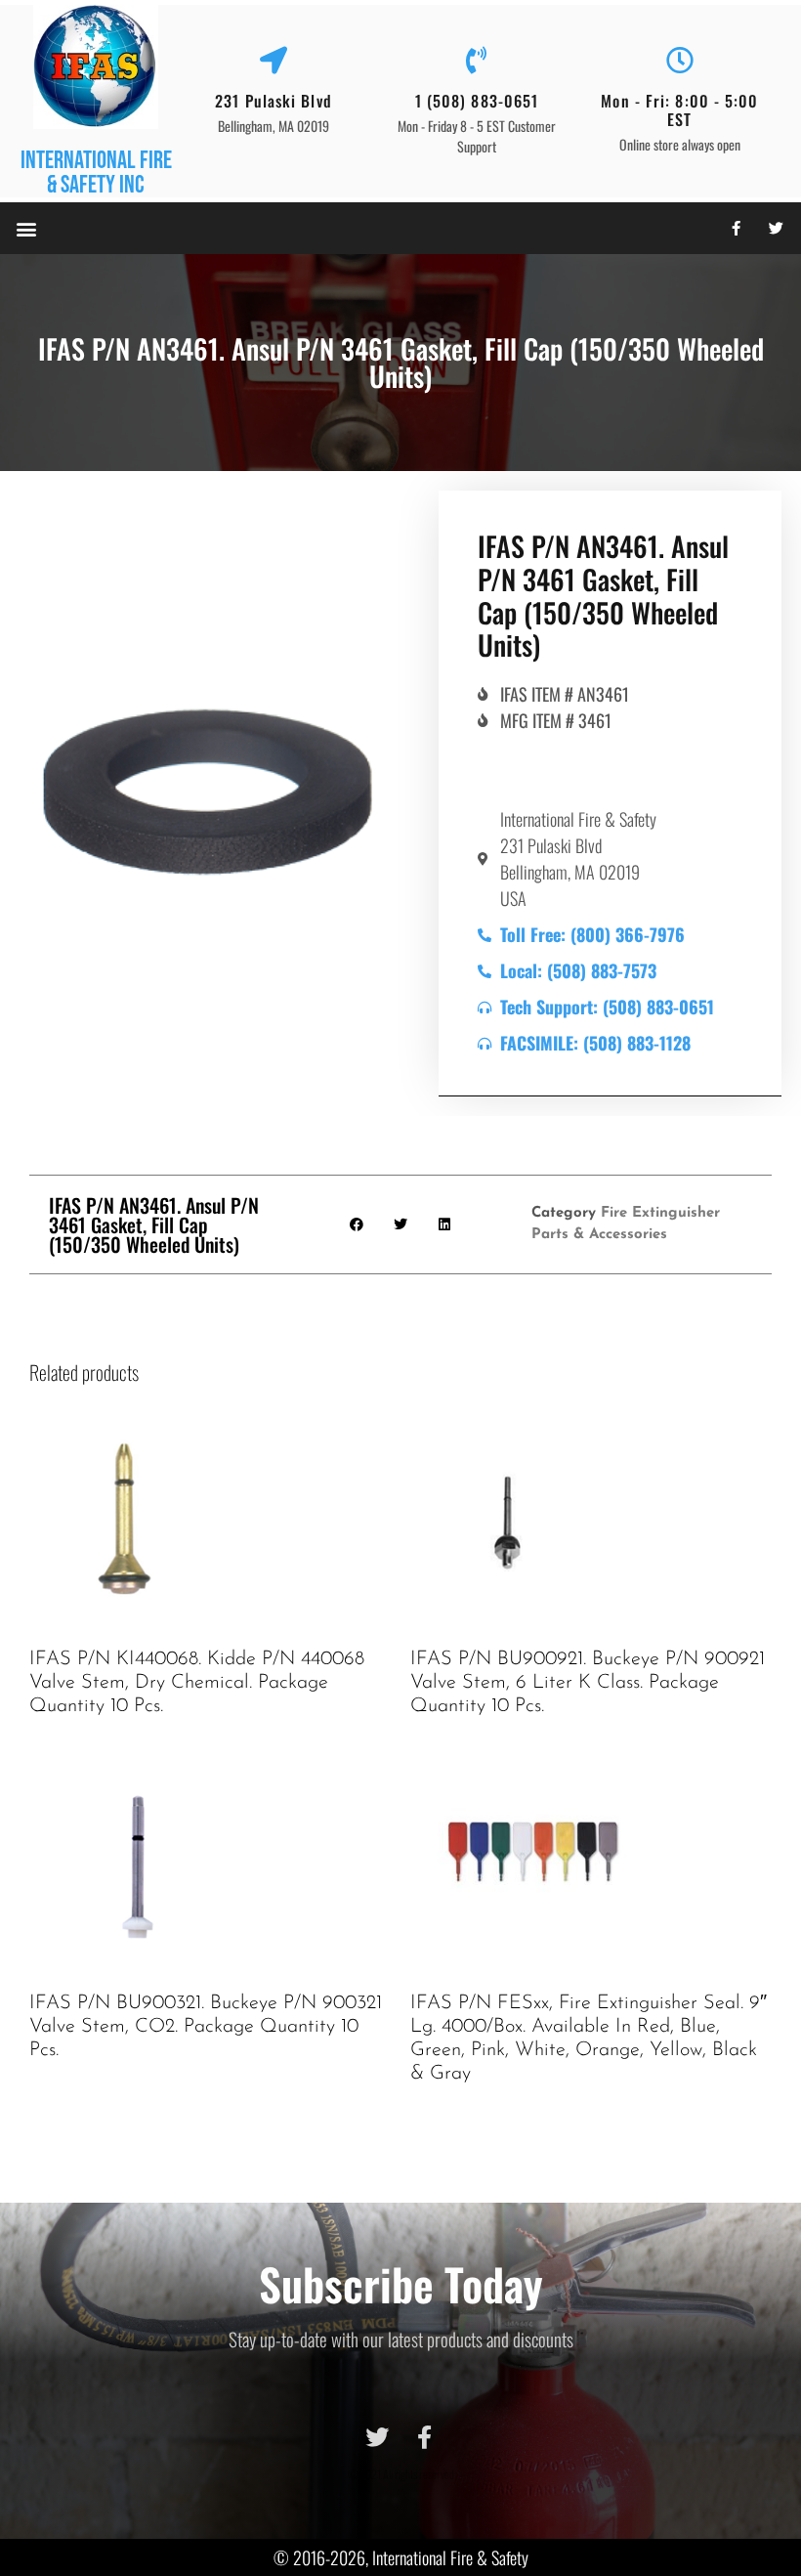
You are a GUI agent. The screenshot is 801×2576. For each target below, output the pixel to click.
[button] (26, 228)
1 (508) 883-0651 (477, 101)
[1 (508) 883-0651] (477, 61)
